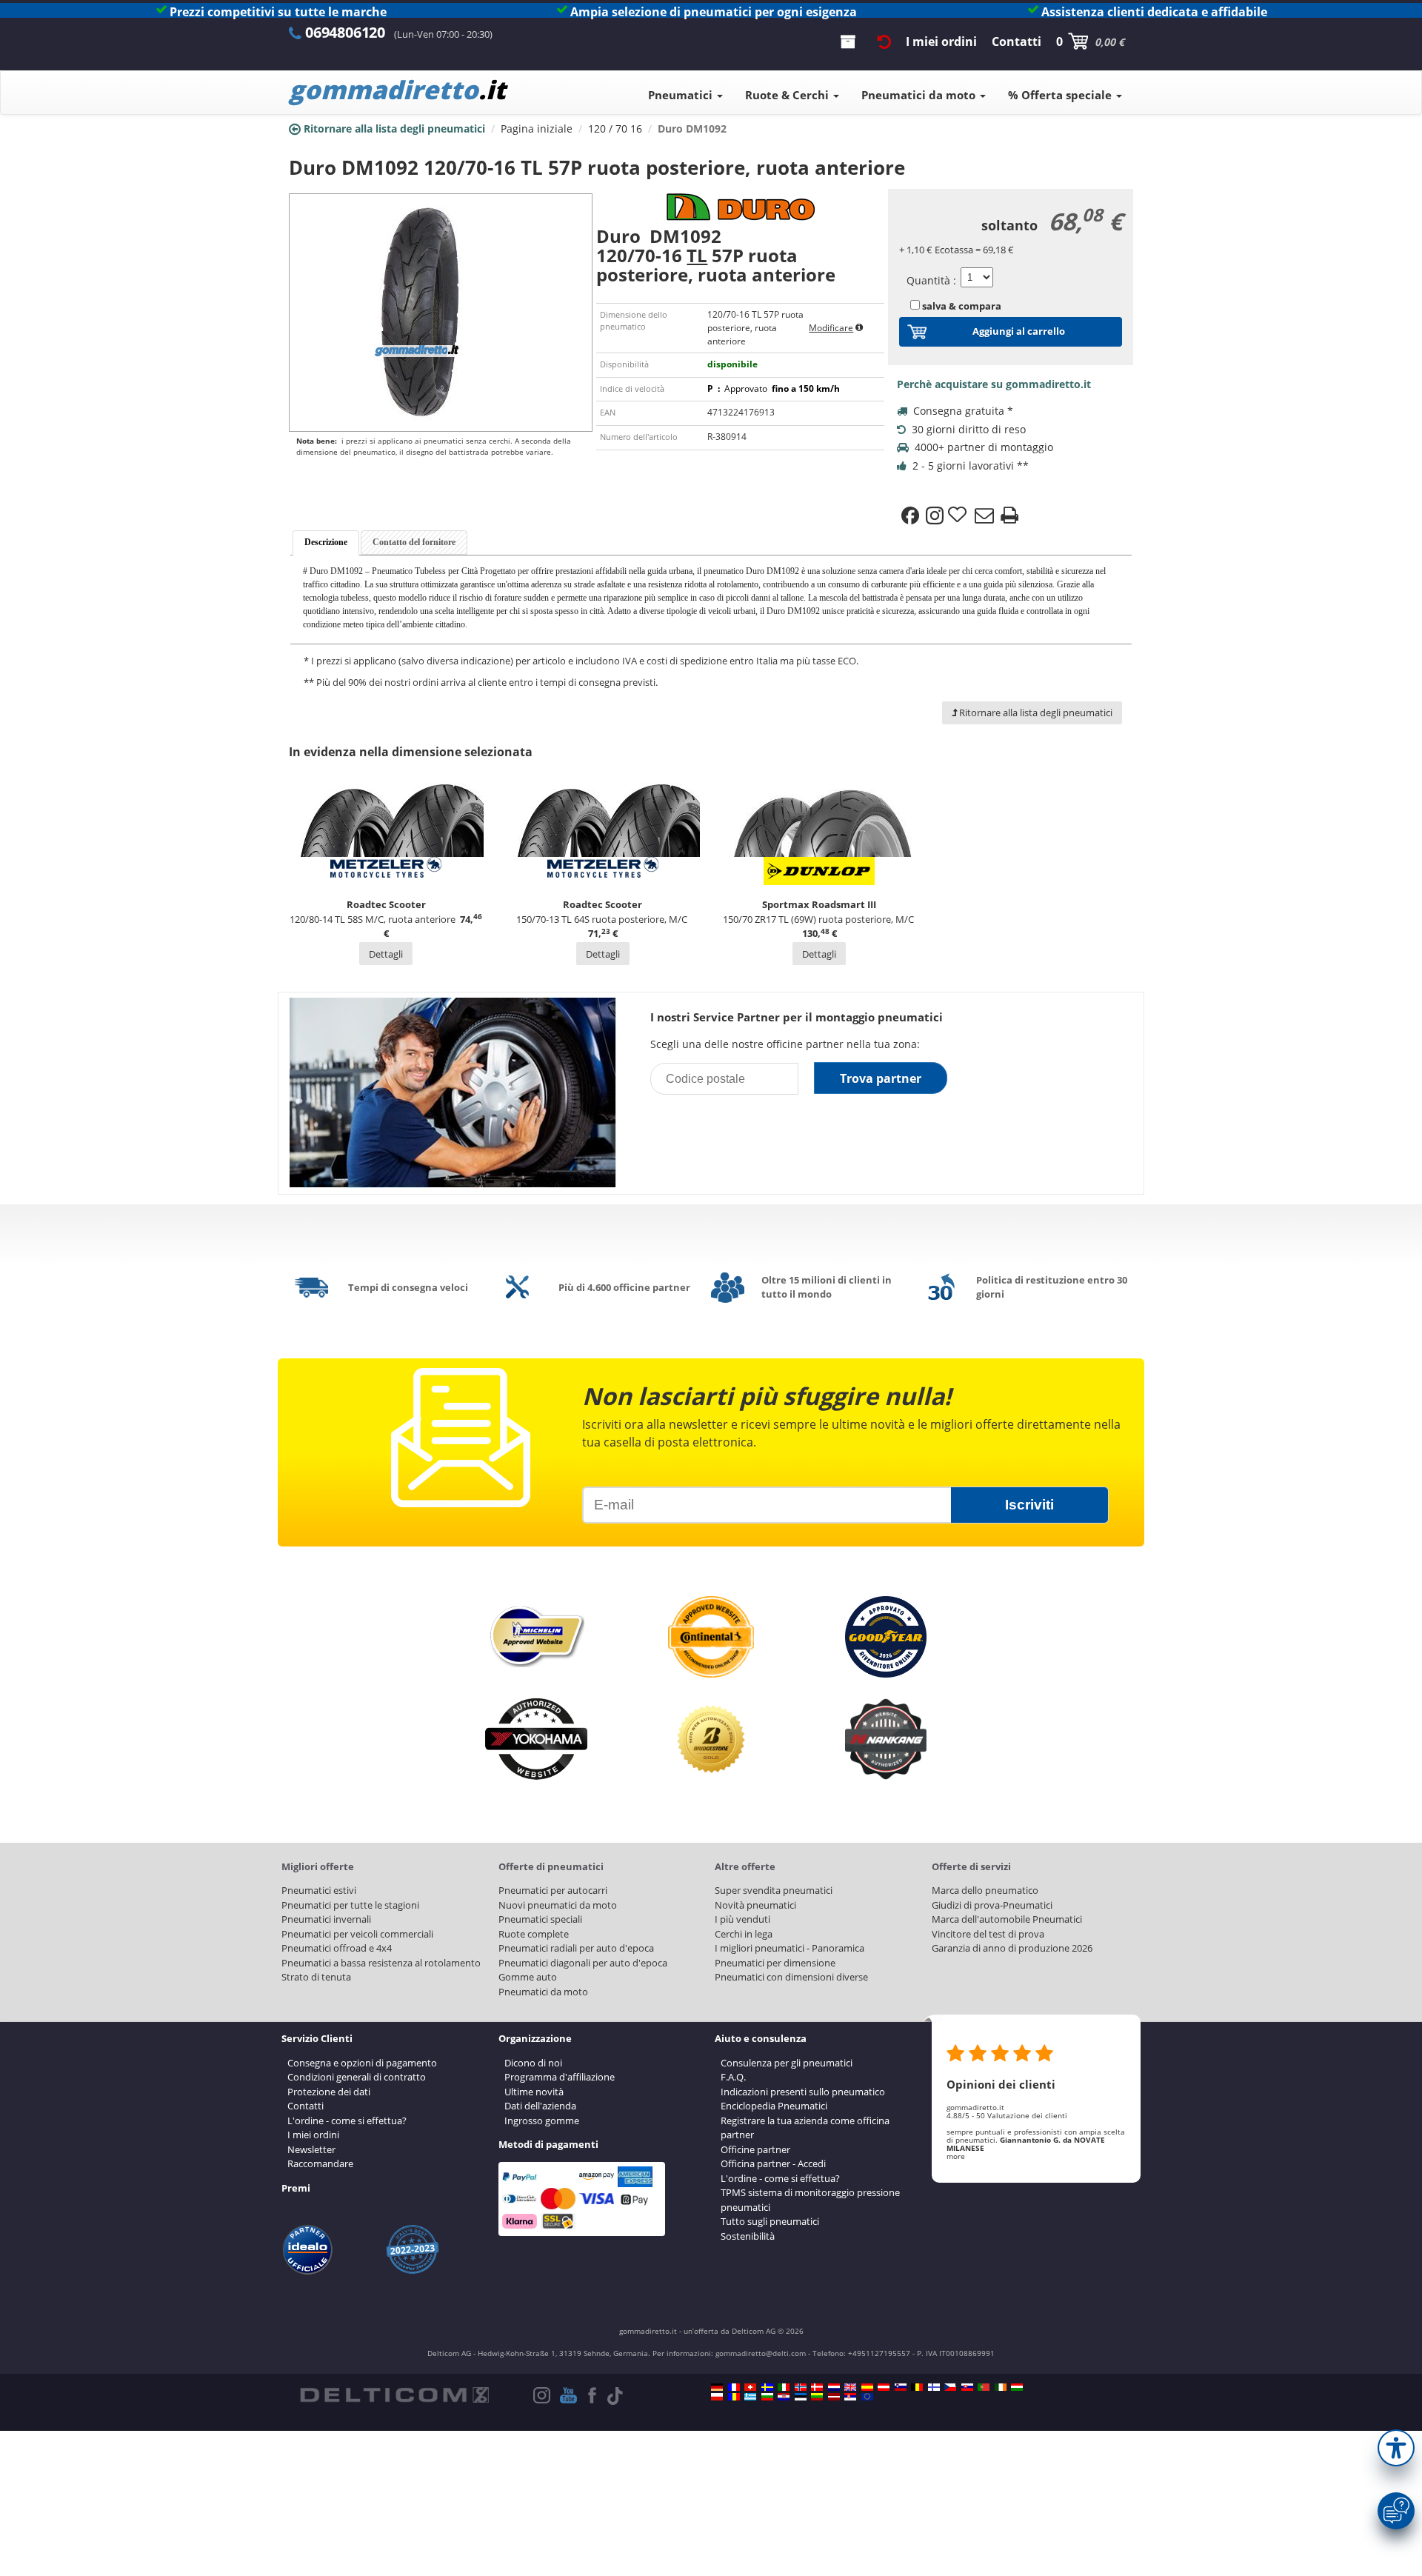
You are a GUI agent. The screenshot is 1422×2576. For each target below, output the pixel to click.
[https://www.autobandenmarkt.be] (917, 2387)
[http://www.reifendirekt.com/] (867, 2397)
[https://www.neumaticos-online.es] (867, 2387)
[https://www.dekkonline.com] (801, 2387)
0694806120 (345, 32)
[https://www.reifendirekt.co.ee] (801, 2397)
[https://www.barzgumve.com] (767, 2397)
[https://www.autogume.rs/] (850, 2397)
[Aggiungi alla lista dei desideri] (959, 515)
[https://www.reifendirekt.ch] (750, 2387)
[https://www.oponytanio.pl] (717, 2397)
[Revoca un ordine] (884, 41)
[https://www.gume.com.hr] (784, 2397)
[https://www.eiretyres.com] (1001, 2387)
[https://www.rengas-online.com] (934, 2387)
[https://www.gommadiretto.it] (784, 2387)
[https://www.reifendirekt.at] (884, 2387)
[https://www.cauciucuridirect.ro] (734, 2397)
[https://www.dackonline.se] (767, 2387)
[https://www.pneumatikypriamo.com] (967, 2387)
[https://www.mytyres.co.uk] (850, 2387)
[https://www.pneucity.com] (984, 2387)
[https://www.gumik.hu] (1017, 2387)
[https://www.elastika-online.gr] (750, 2397)
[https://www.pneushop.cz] (950, 2387)
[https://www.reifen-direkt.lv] (834, 2397)
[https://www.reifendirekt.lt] (817, 2397)
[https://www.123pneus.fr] (734, 2387)
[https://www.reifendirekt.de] (717, 2387)
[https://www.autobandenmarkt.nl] (834, 2387)
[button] (1396, 2448)
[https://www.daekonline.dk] (817, 2387)
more (956, 2156)
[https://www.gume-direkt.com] (901, 2387)
